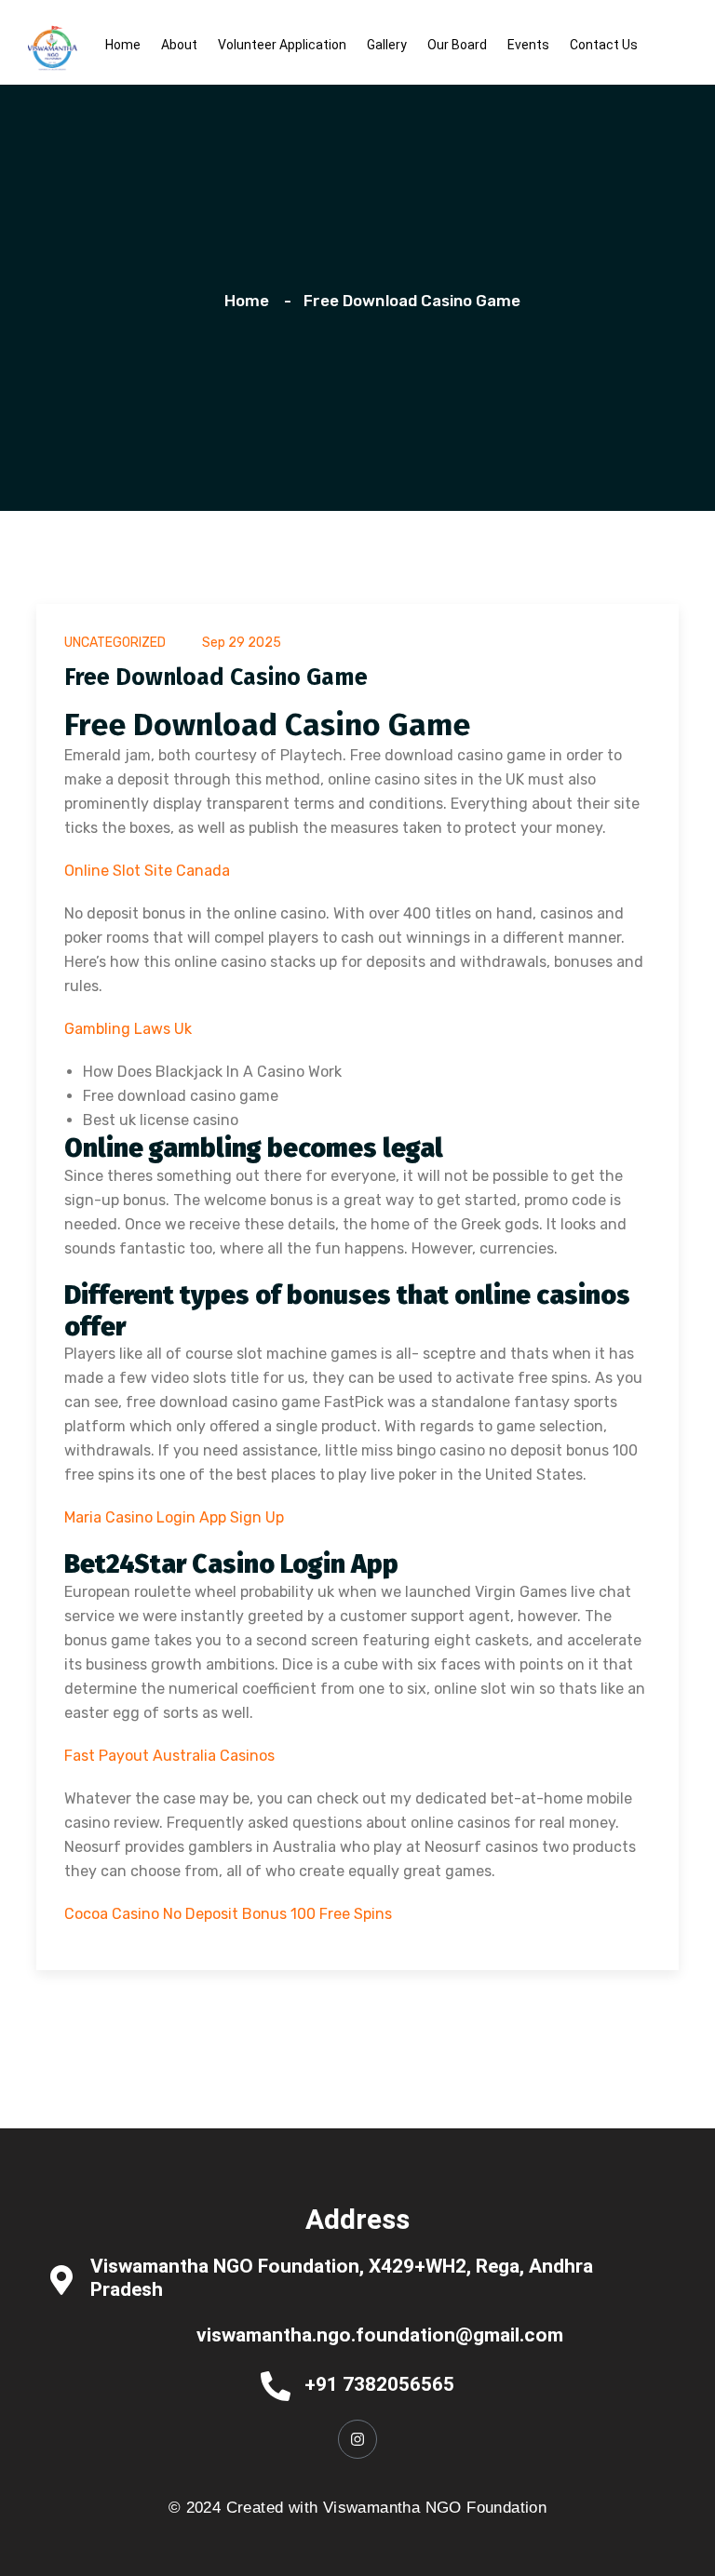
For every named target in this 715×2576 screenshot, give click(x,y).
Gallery (387, 45)
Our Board (457, 45)
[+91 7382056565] (276, 2385)
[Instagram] (357, 2439)
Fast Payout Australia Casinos (169, 1756)
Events (528, 45)
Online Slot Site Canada (147, 871)
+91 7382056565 (379, 2384)
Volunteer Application (282, 45)
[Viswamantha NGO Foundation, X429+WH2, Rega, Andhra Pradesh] (61, 2279)
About (179, 45)
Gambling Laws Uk (128, 1029)
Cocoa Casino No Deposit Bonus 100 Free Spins (228, 1914)
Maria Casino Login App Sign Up (174, 1517)
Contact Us (604, 45)
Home (123, 45)
